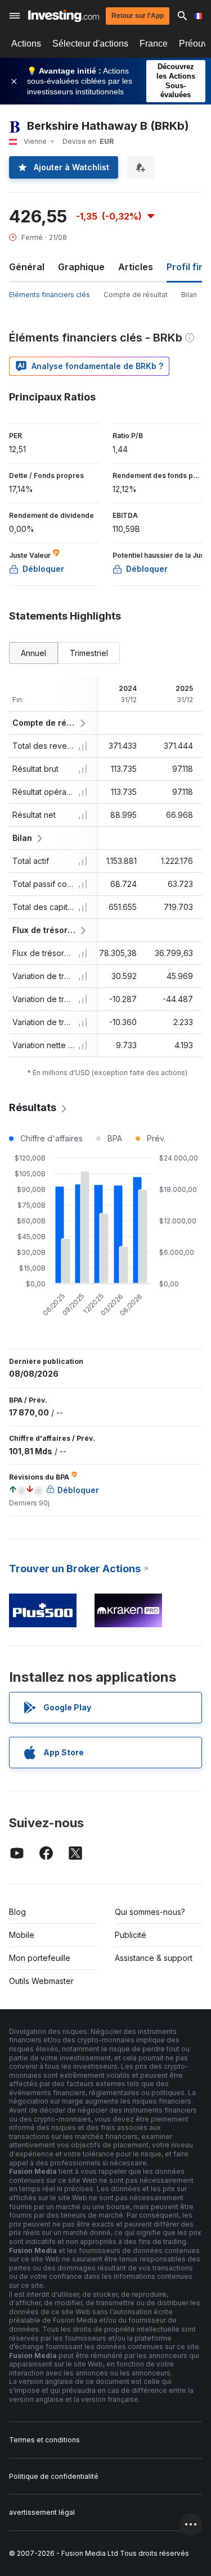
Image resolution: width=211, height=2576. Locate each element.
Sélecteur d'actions (90, 44)
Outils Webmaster (41, 1981)
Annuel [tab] (33, 653)
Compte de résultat (136, 295)
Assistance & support (154, 1958)
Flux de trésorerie (44, 930)
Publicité (131, 1935)
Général (27, 267)
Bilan (189, 295)
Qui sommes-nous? (150, 1912)
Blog (17, 1912)
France (154, 44)
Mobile (22, 1935)
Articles (136, 267)
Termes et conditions (44, 2440)
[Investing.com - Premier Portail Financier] (64, 16)
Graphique (81, 267)
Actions (26, 44)
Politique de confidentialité (54, 2476)
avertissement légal (42, 2512)
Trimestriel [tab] (89, 653)
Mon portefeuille (40, 1958)
